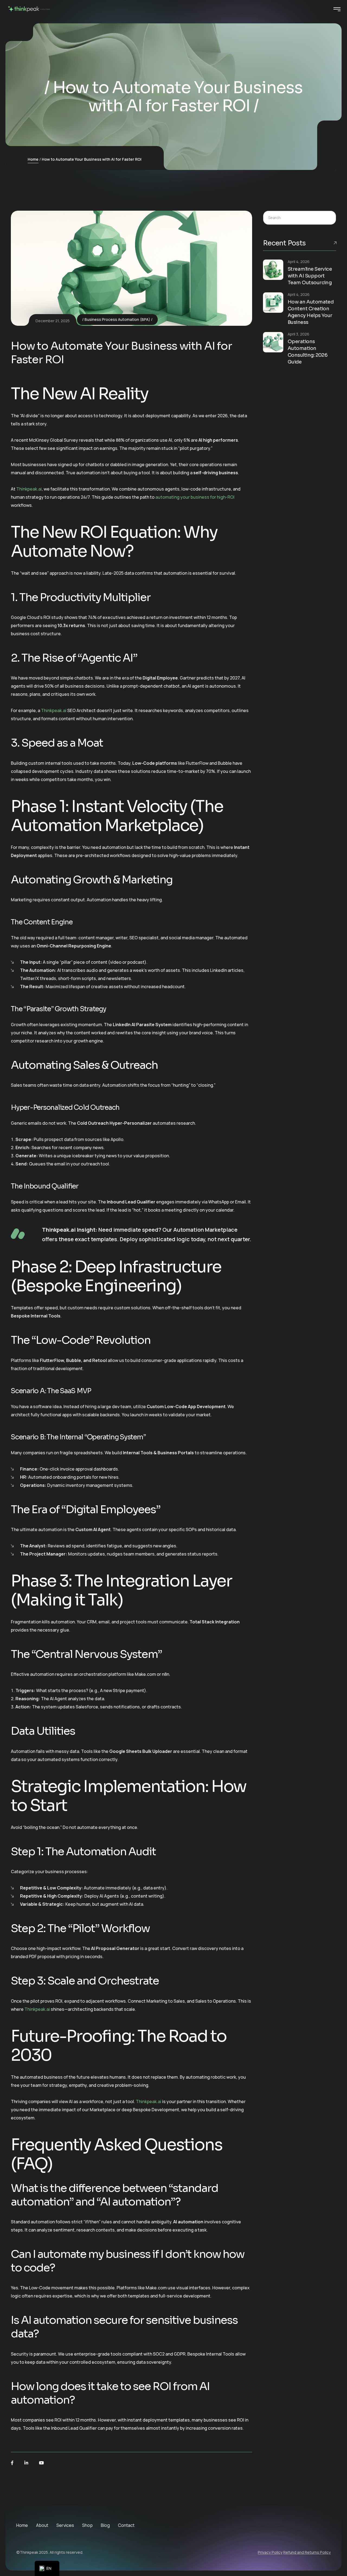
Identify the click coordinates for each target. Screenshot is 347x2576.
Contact (126, 2525)
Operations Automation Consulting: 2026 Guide (308, 352)
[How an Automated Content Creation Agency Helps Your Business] (273, 303)
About (42, 2525)
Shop (87, 2525)
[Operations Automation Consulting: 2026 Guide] (273, 342)
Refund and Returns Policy (307, 2552)
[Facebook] (12, 2463)
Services (65, 2525)
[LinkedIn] (26, 2463)
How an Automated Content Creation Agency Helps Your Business (311, 312)
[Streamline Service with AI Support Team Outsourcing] (273, 270)
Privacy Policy (270, 2552)
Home (33, 159)
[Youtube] (41, 2463)
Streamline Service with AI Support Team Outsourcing (310, 276)
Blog (105, 2525)
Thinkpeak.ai (29, 489)
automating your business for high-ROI (195, 497)
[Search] (328, 218)
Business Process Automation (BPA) (117, 319)
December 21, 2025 (53, 321)
